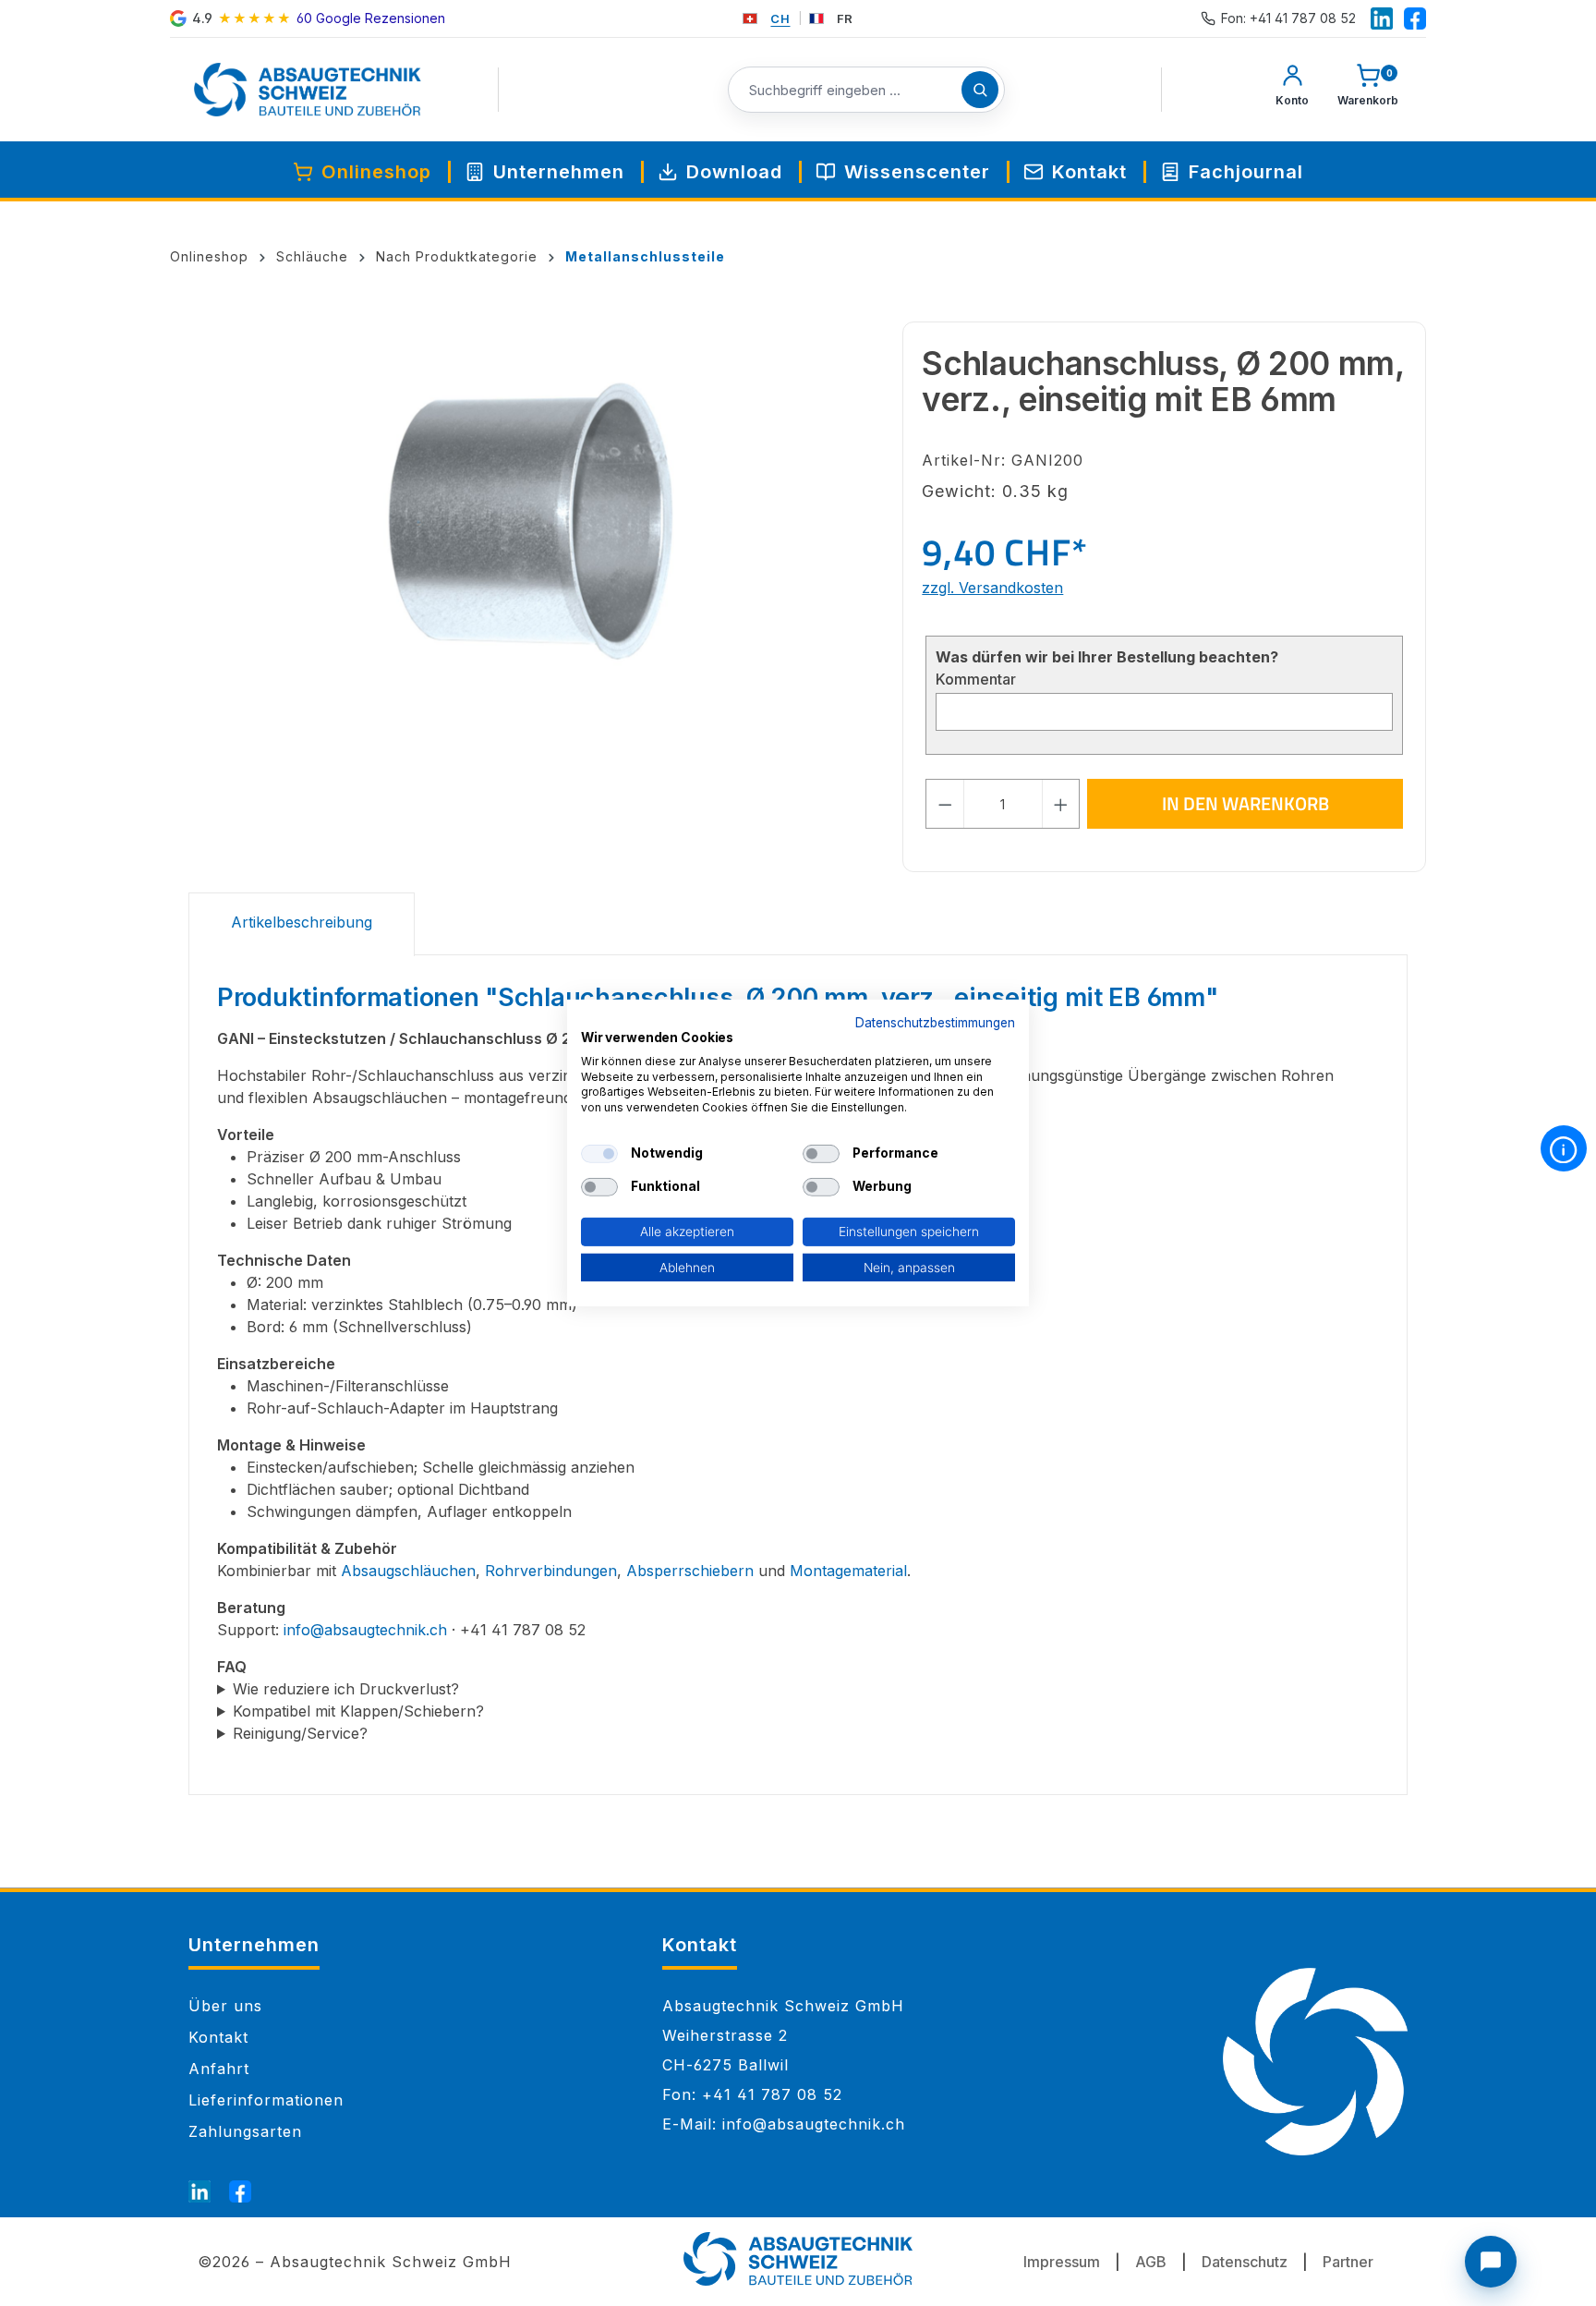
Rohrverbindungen (551, 1571)
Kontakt (218, 2037)
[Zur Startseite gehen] (308, 90)
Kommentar (976, 679)
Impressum (1062, 2262)
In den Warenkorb (1245, 803)
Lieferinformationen (266, 2100)
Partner (1348, 2262)
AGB (1151, 2262)
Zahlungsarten (245, 2131)
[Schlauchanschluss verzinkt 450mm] (536, 520)
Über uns (225, 2006)
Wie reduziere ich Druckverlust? (346, 1689)
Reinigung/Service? (300, 1733)
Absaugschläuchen (408, 1571)
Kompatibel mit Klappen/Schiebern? (358, 1711)
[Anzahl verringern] (945, 804)
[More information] (1564, 1148)
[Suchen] (980, 90)
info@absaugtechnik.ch (365, 1630)
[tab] (302, 924)
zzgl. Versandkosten (992, 588)
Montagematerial (848, 1571)
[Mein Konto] (1292, 90)
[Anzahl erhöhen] (1061, 804)
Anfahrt (219, 2069)
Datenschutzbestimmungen (935, 1023)
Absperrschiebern (690, 1571)
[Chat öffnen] (1491, 2262)
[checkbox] (599, 1154)
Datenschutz (1245, 2262)
